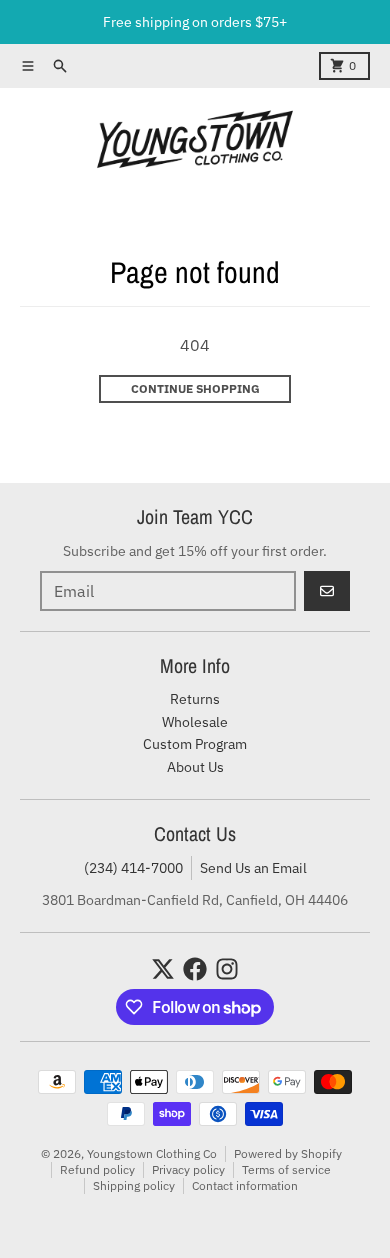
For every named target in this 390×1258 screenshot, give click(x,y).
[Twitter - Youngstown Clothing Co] (163, 969)
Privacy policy (188, 1169)
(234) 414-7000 (133, 868)
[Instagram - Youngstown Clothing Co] (227, 969)
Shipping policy (134, 1185)
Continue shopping (195, 388)
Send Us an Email (253, 868)
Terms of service (286, 1169)
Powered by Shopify (288, 1153)
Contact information (245, 1185)
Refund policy (97, 1169)
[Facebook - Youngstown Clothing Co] (195, 969)
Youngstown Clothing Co (152, 1153)
